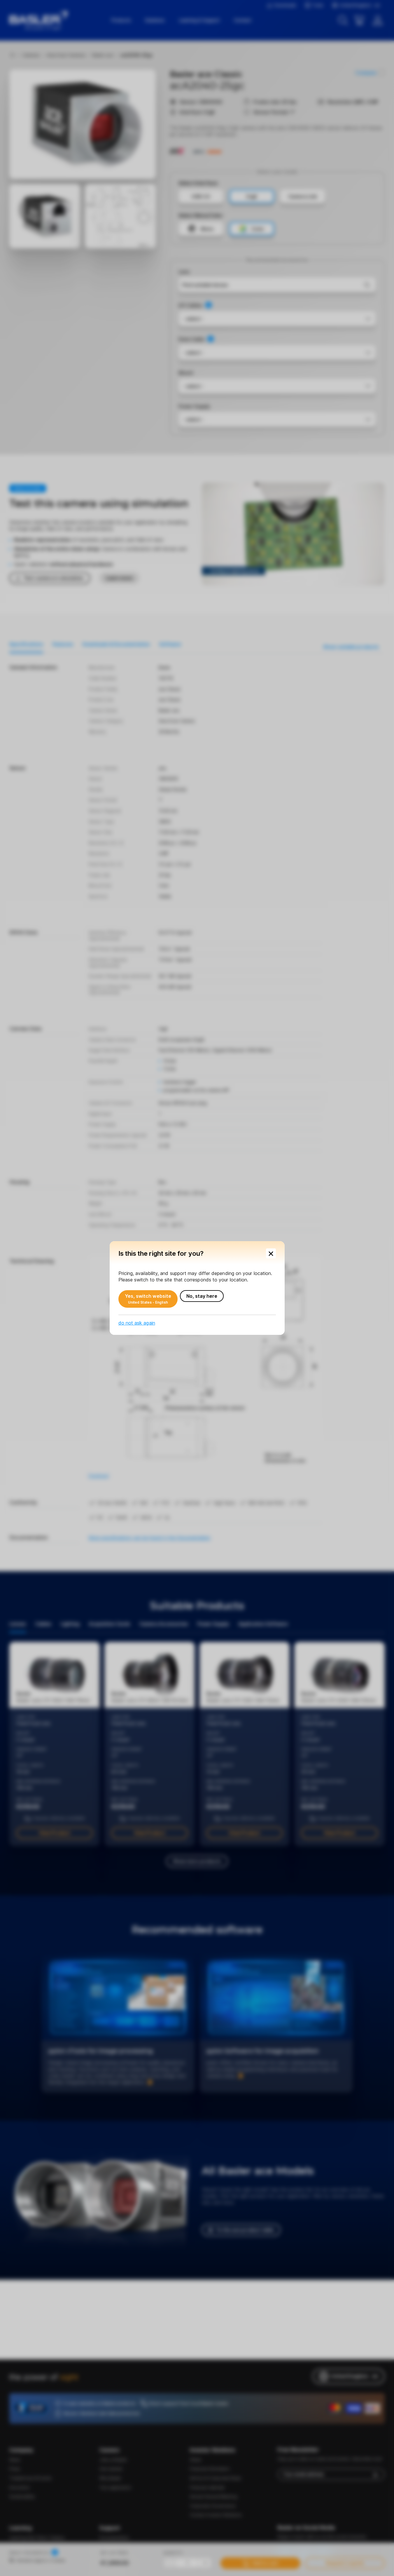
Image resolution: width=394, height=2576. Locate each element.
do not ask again (137, 1323)
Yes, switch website (148, 1299)
